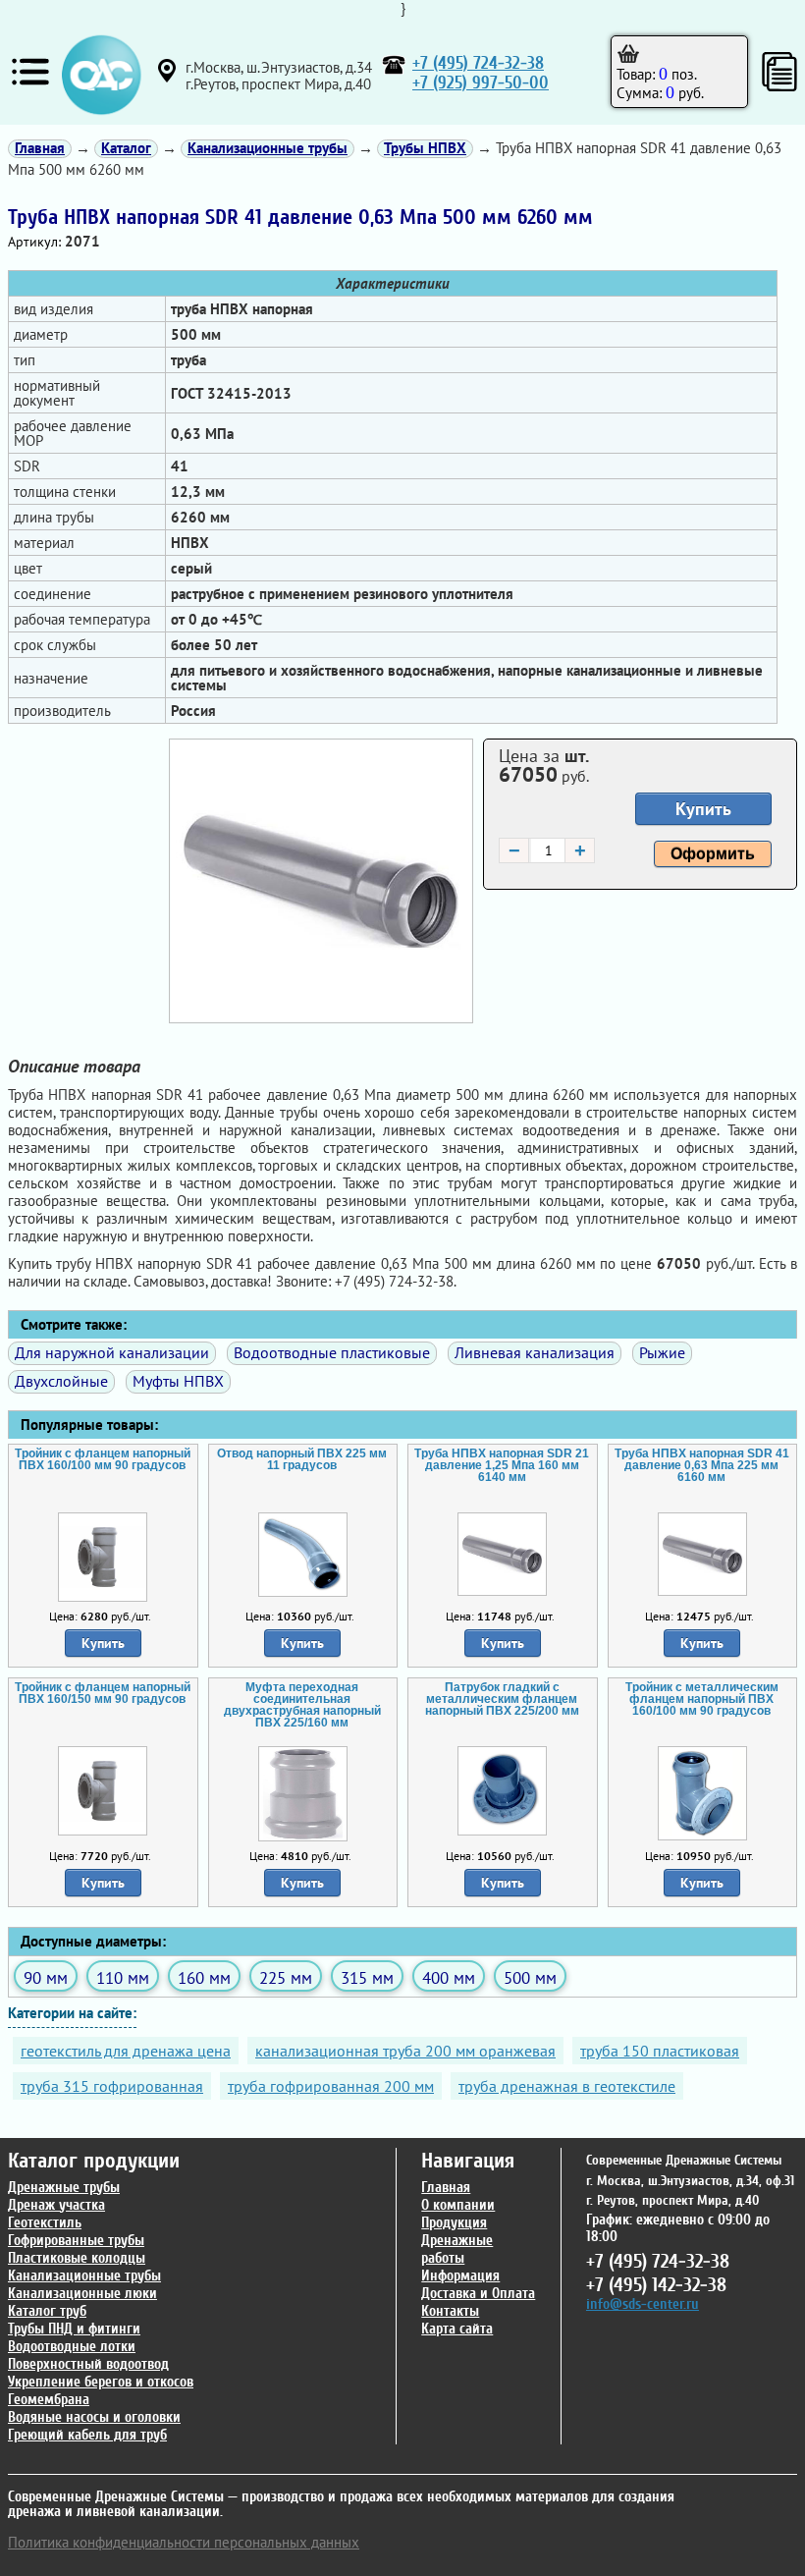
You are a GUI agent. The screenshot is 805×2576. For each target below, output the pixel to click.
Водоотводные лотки (72, 2347)
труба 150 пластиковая (660, 2051)
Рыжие (662, 1352)
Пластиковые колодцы (77, 2258)
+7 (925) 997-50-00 (481, 83)
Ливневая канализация (535, 1352)
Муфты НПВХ (178, 1381)
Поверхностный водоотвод (88, 2364)
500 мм (530, 1977)
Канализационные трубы (84, 2276)
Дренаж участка (56, 2205)
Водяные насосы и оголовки (94, 2417)
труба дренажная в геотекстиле (567, 2086)
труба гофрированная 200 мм (331, 2086)
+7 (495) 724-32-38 (478, 63)
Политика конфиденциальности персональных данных (184, 2542)
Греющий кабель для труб (87, 2435)
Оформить (713, 854)
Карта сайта (457, 2329)
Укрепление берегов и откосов (101, 2382)
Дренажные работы (457, 2249)
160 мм (204, 1977)
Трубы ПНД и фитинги (74, 2329)
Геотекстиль (45, 2223)
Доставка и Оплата (478, 2294)
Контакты (450, 2311)
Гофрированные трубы (76, 2241)
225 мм (286, 1977)
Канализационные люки (82, 2294)
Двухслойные (61, 1381)
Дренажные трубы (64, 2188)
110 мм (123, 1977)
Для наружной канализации (112, 1352)
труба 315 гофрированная (112, 2086)
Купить (703, 809)
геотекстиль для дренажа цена (126, 2051)
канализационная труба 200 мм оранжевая (405, 2051)
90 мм (46, 1977)
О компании (458, 2205)
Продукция (454, 2223)
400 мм (449, 1977)
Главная (446, 2188)
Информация (460, 2276)
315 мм (367, 1977)
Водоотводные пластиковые (332, 1352)
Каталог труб (47, 2311)
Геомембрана (49, 2400)
